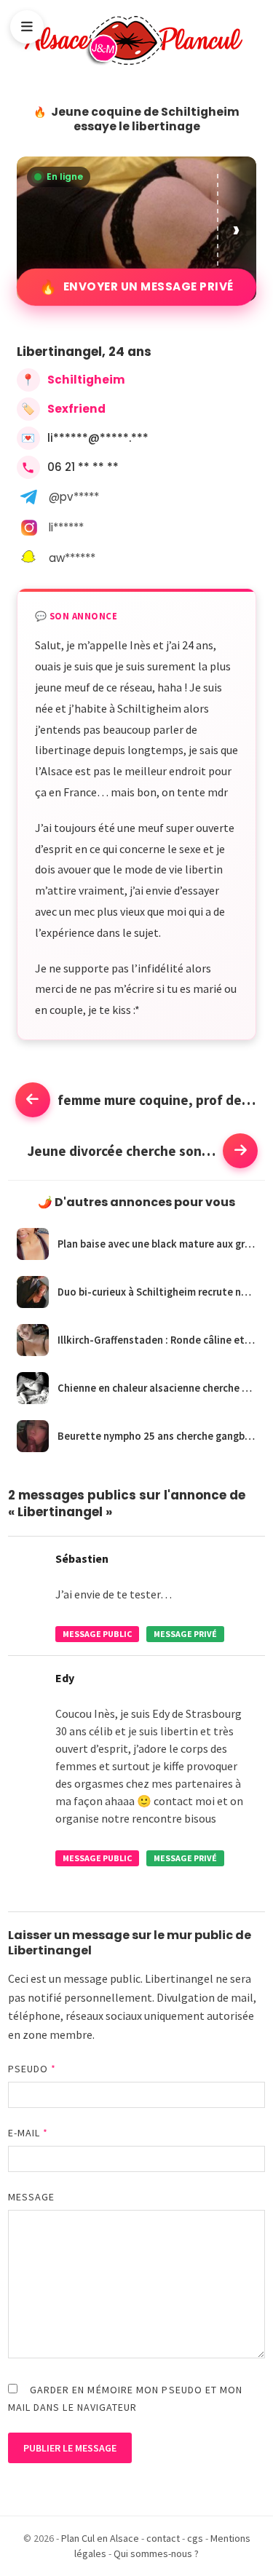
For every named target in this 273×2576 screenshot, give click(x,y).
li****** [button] (66, 527)
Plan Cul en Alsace (100, 2538)
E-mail (28, 2133)
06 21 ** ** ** (83, 467)
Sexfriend (76, 409)
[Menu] (27, 27)
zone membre (58, 2034)
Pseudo (32, 2069)
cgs (195, 2538)
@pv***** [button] (74, 497)
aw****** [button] (72, 558)
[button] (237, 229)
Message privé (185, 1634)
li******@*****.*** (98, 438)
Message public (97, 1634)
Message (32, 2197)
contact (163, 2538)
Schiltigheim (86, 380)
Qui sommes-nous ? (156, 2553)
